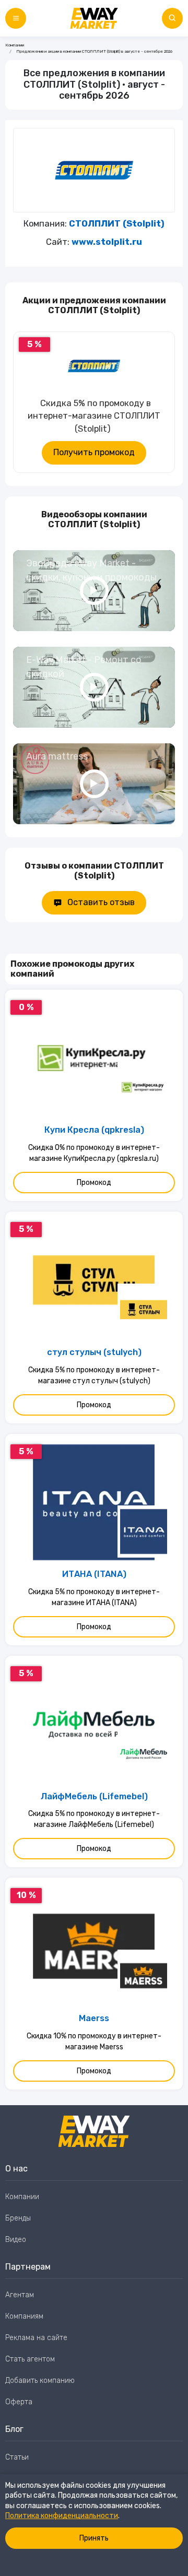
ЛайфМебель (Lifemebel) (94, 1796)
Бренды (18, 2218)
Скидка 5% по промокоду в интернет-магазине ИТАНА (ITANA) (94, 1597)
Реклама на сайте (36, 2338)
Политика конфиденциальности (62, 2516)
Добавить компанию (40, 2381)
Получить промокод (94, 452)
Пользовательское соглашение (59, 2479)
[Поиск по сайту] (172, 18)
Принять (94, 2538)
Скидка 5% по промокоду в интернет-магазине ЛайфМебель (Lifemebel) (94, 1819)
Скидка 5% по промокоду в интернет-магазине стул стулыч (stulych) (94, 1375)
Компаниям (24, 2316)
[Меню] (16, 18)
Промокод (94, 1183)
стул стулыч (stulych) (94, 1352)
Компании (15, 45)
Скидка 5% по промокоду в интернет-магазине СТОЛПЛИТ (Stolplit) (94, 416)
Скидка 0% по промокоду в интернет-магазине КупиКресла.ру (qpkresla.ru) (94, 1153)
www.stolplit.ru (107, 242)
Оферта (19, 2402)
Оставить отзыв (101, 902)
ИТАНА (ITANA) (94, 1574)
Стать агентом (30, 2359)
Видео (16, 2240)
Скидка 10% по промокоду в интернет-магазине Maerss (94, 2041)
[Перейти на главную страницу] (94, 18)
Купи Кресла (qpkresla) (94, 1130)
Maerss (94, 2018)
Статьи (17, 2457)
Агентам (20, 2295)
